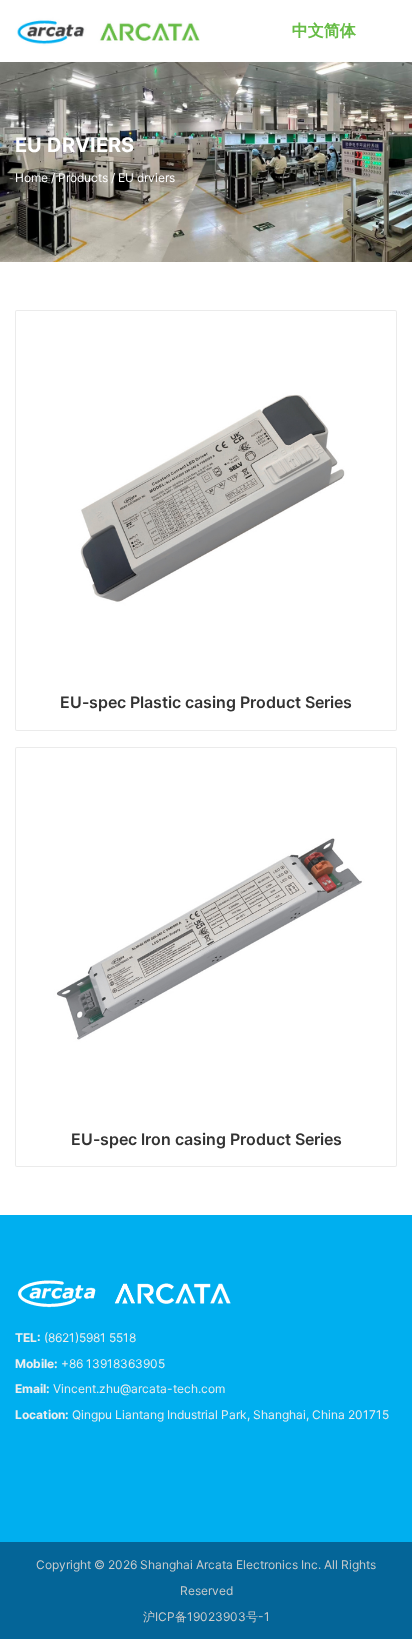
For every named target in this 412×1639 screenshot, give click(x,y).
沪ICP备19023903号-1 (206, 1616)
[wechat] (113, 1462)
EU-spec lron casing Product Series (206, 1139)
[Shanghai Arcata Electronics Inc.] (109, 31)
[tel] (23, 1462)
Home (31, 177)
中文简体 (324, 30)
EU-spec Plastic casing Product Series (206, 702)
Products (83, 177)
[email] (68, 1462)
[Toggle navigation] (389, 31)
